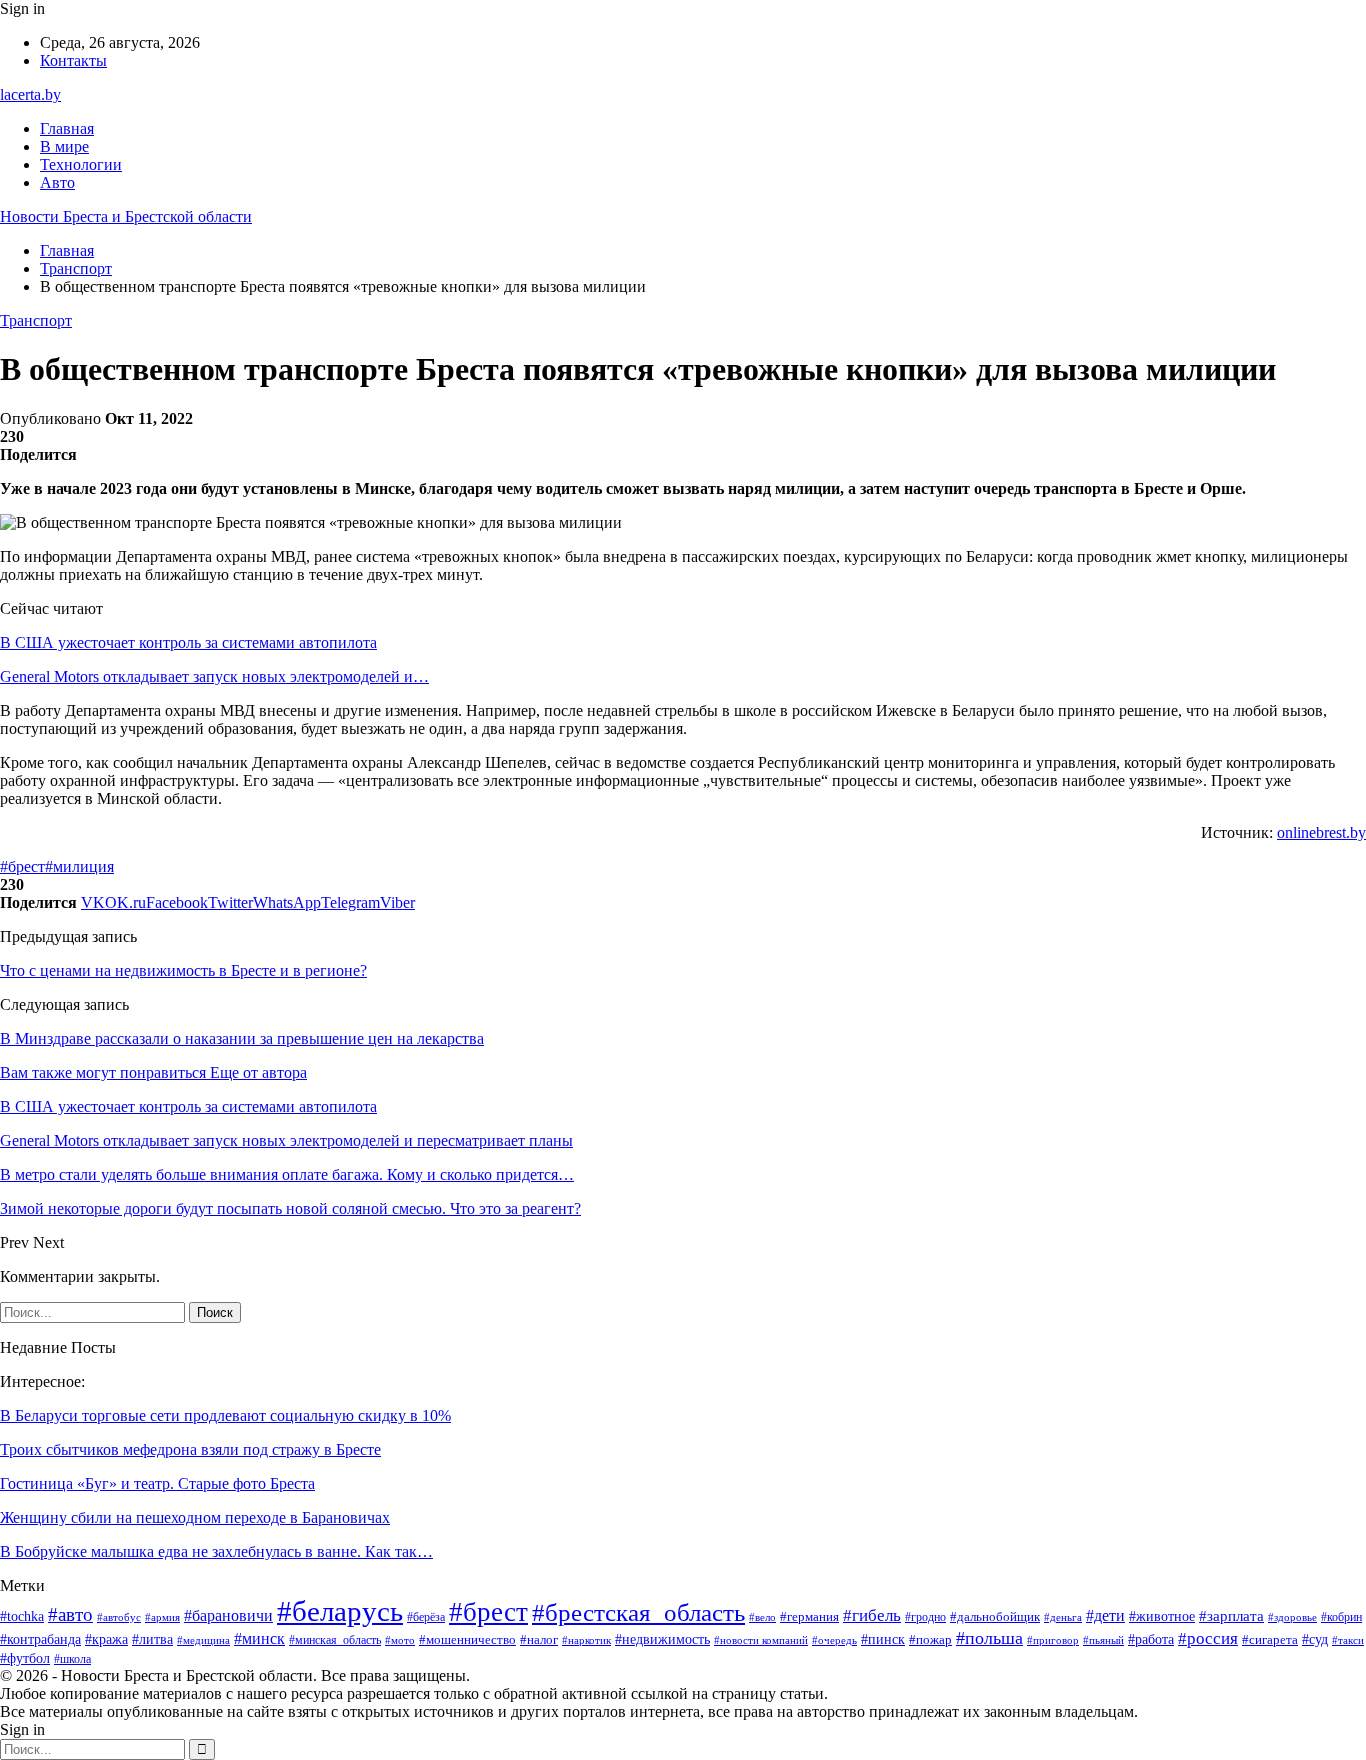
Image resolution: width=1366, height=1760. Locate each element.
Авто (57, 182)
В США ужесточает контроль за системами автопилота (188, 642)
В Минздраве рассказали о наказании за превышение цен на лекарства (242, 1038)
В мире (64, 146)
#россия (1208, 1638)
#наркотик (586, 1640)
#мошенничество (467, 1639)
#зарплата (1231, 1616)
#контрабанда (40, 1639)
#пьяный (1103, 1640)
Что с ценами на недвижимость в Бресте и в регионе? (183, 970)
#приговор (1053, 1640)
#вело (762, 1617)
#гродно (925, 1617)
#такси (1348, 1640)
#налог (539, 1639)
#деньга (1063, 1617)
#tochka (22, 1616)
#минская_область (335, 1640)
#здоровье (1292, 1617)
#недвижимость (662, 1639)
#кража (106, 1639)
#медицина (203, 1640)
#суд (1315, 1639)
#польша (989, 1638)
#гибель (872, 1615)
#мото (400, 1640)
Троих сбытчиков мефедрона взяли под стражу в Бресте (190, 1449)
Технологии (81, 164)
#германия (809, 1616)
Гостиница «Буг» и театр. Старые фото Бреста (157, 1483)
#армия (162, 1617)
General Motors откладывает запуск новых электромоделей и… (214, 676)
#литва (152, 1639)
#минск (259, 1638)
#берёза (426, 1617)
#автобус (119, 1617)
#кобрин (1341, 1617)
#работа (1151, 1639)
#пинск (883, 1639)
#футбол (25, 1658)
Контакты (73, 60)
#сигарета (1270, 1640)
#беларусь (340, 1611)
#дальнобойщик (995, 1616)
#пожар (930, 1640)
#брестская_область (638, 1612)
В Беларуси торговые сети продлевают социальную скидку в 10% (225, 1415)
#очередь (834, 1640)
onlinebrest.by (1321, 832)
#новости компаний (761, 1640)
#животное (1162, 1616)
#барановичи (228, 1615)
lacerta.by (30, 94)
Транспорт (36, 320)
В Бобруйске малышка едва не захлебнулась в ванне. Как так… (216, 1551)
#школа (72, 1659)
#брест (22, 866)
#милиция (79, 866)
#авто (70, 1614)
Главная (67, 128)
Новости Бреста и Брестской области (126, 216)
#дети (1105, 1615)
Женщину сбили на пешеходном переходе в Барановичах (195, 1517)
